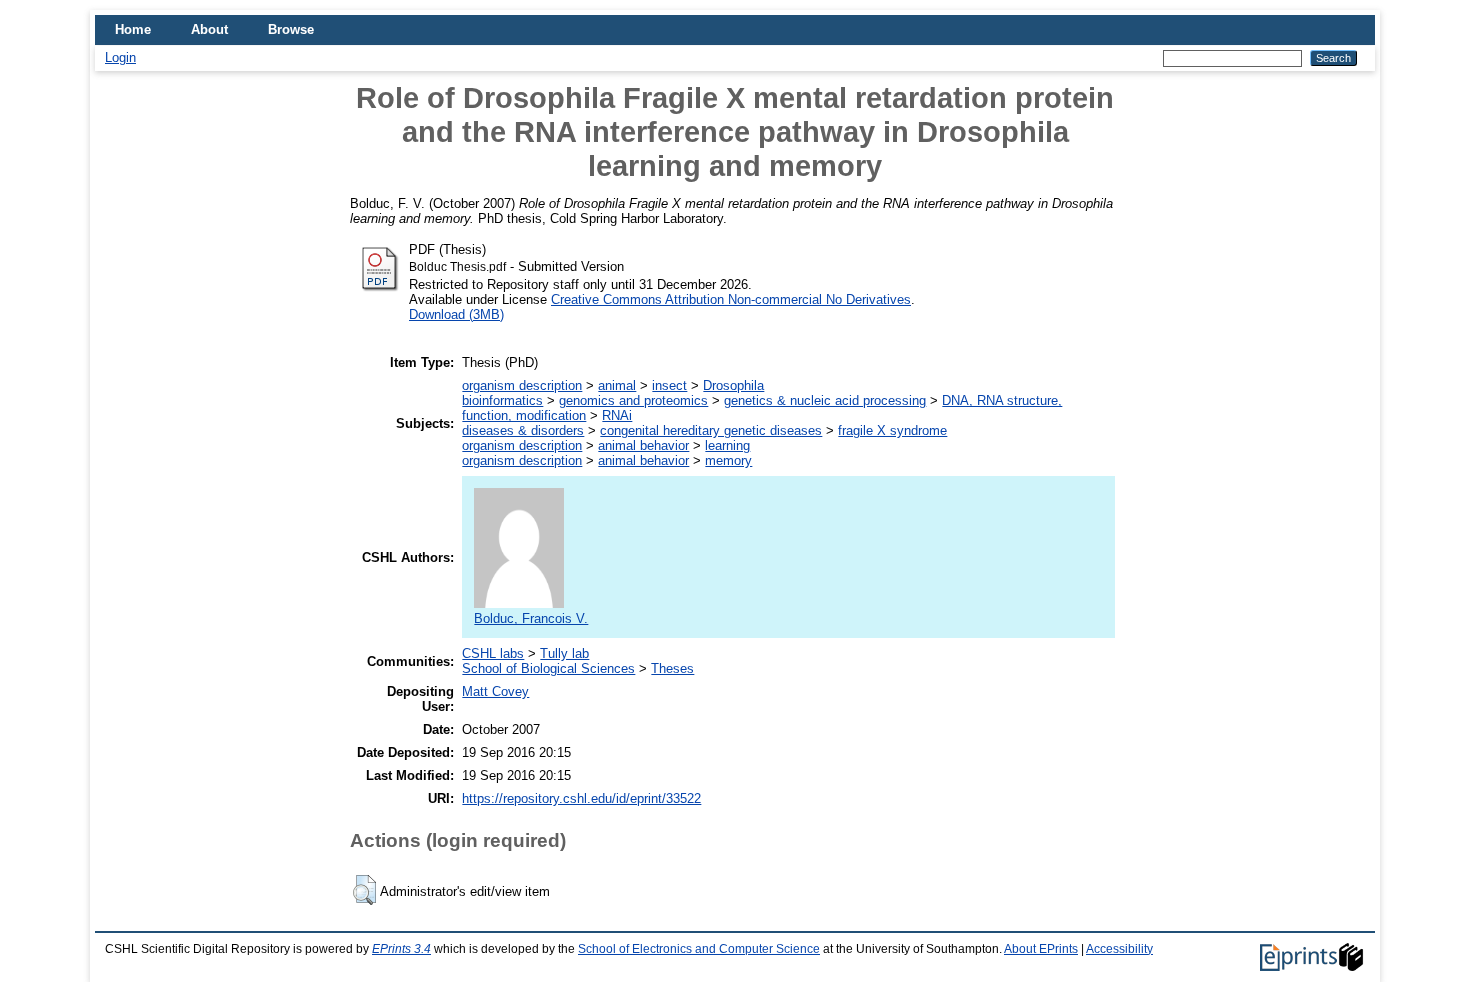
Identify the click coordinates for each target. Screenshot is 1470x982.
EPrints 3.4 (401, 949)
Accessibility (1119, 949)
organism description (522, 385)
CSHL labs (493, 653)
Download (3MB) (456, 314)
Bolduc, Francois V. (531, 618)
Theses (672, 668)
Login (120, 57)
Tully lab (564, 653)
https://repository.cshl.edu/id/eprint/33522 (581, 798)
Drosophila (733, 385)
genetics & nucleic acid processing (825, 400)
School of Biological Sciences (548, 668)
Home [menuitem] (133, 29)
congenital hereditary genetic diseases (711, 430)
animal (617, 385)
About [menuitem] (209, 29)
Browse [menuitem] (291, 29)
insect (669, 385)
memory (728, 460)
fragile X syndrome (892, 430)
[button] (364, 890)
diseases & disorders (523, 430)
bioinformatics (502, 400)
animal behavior (643, 445)
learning (727, 445)
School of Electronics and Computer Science (699, 949)
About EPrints (1041, 949)
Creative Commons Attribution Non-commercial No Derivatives (731, 299)
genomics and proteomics (633, 400)
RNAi (617, 415)
